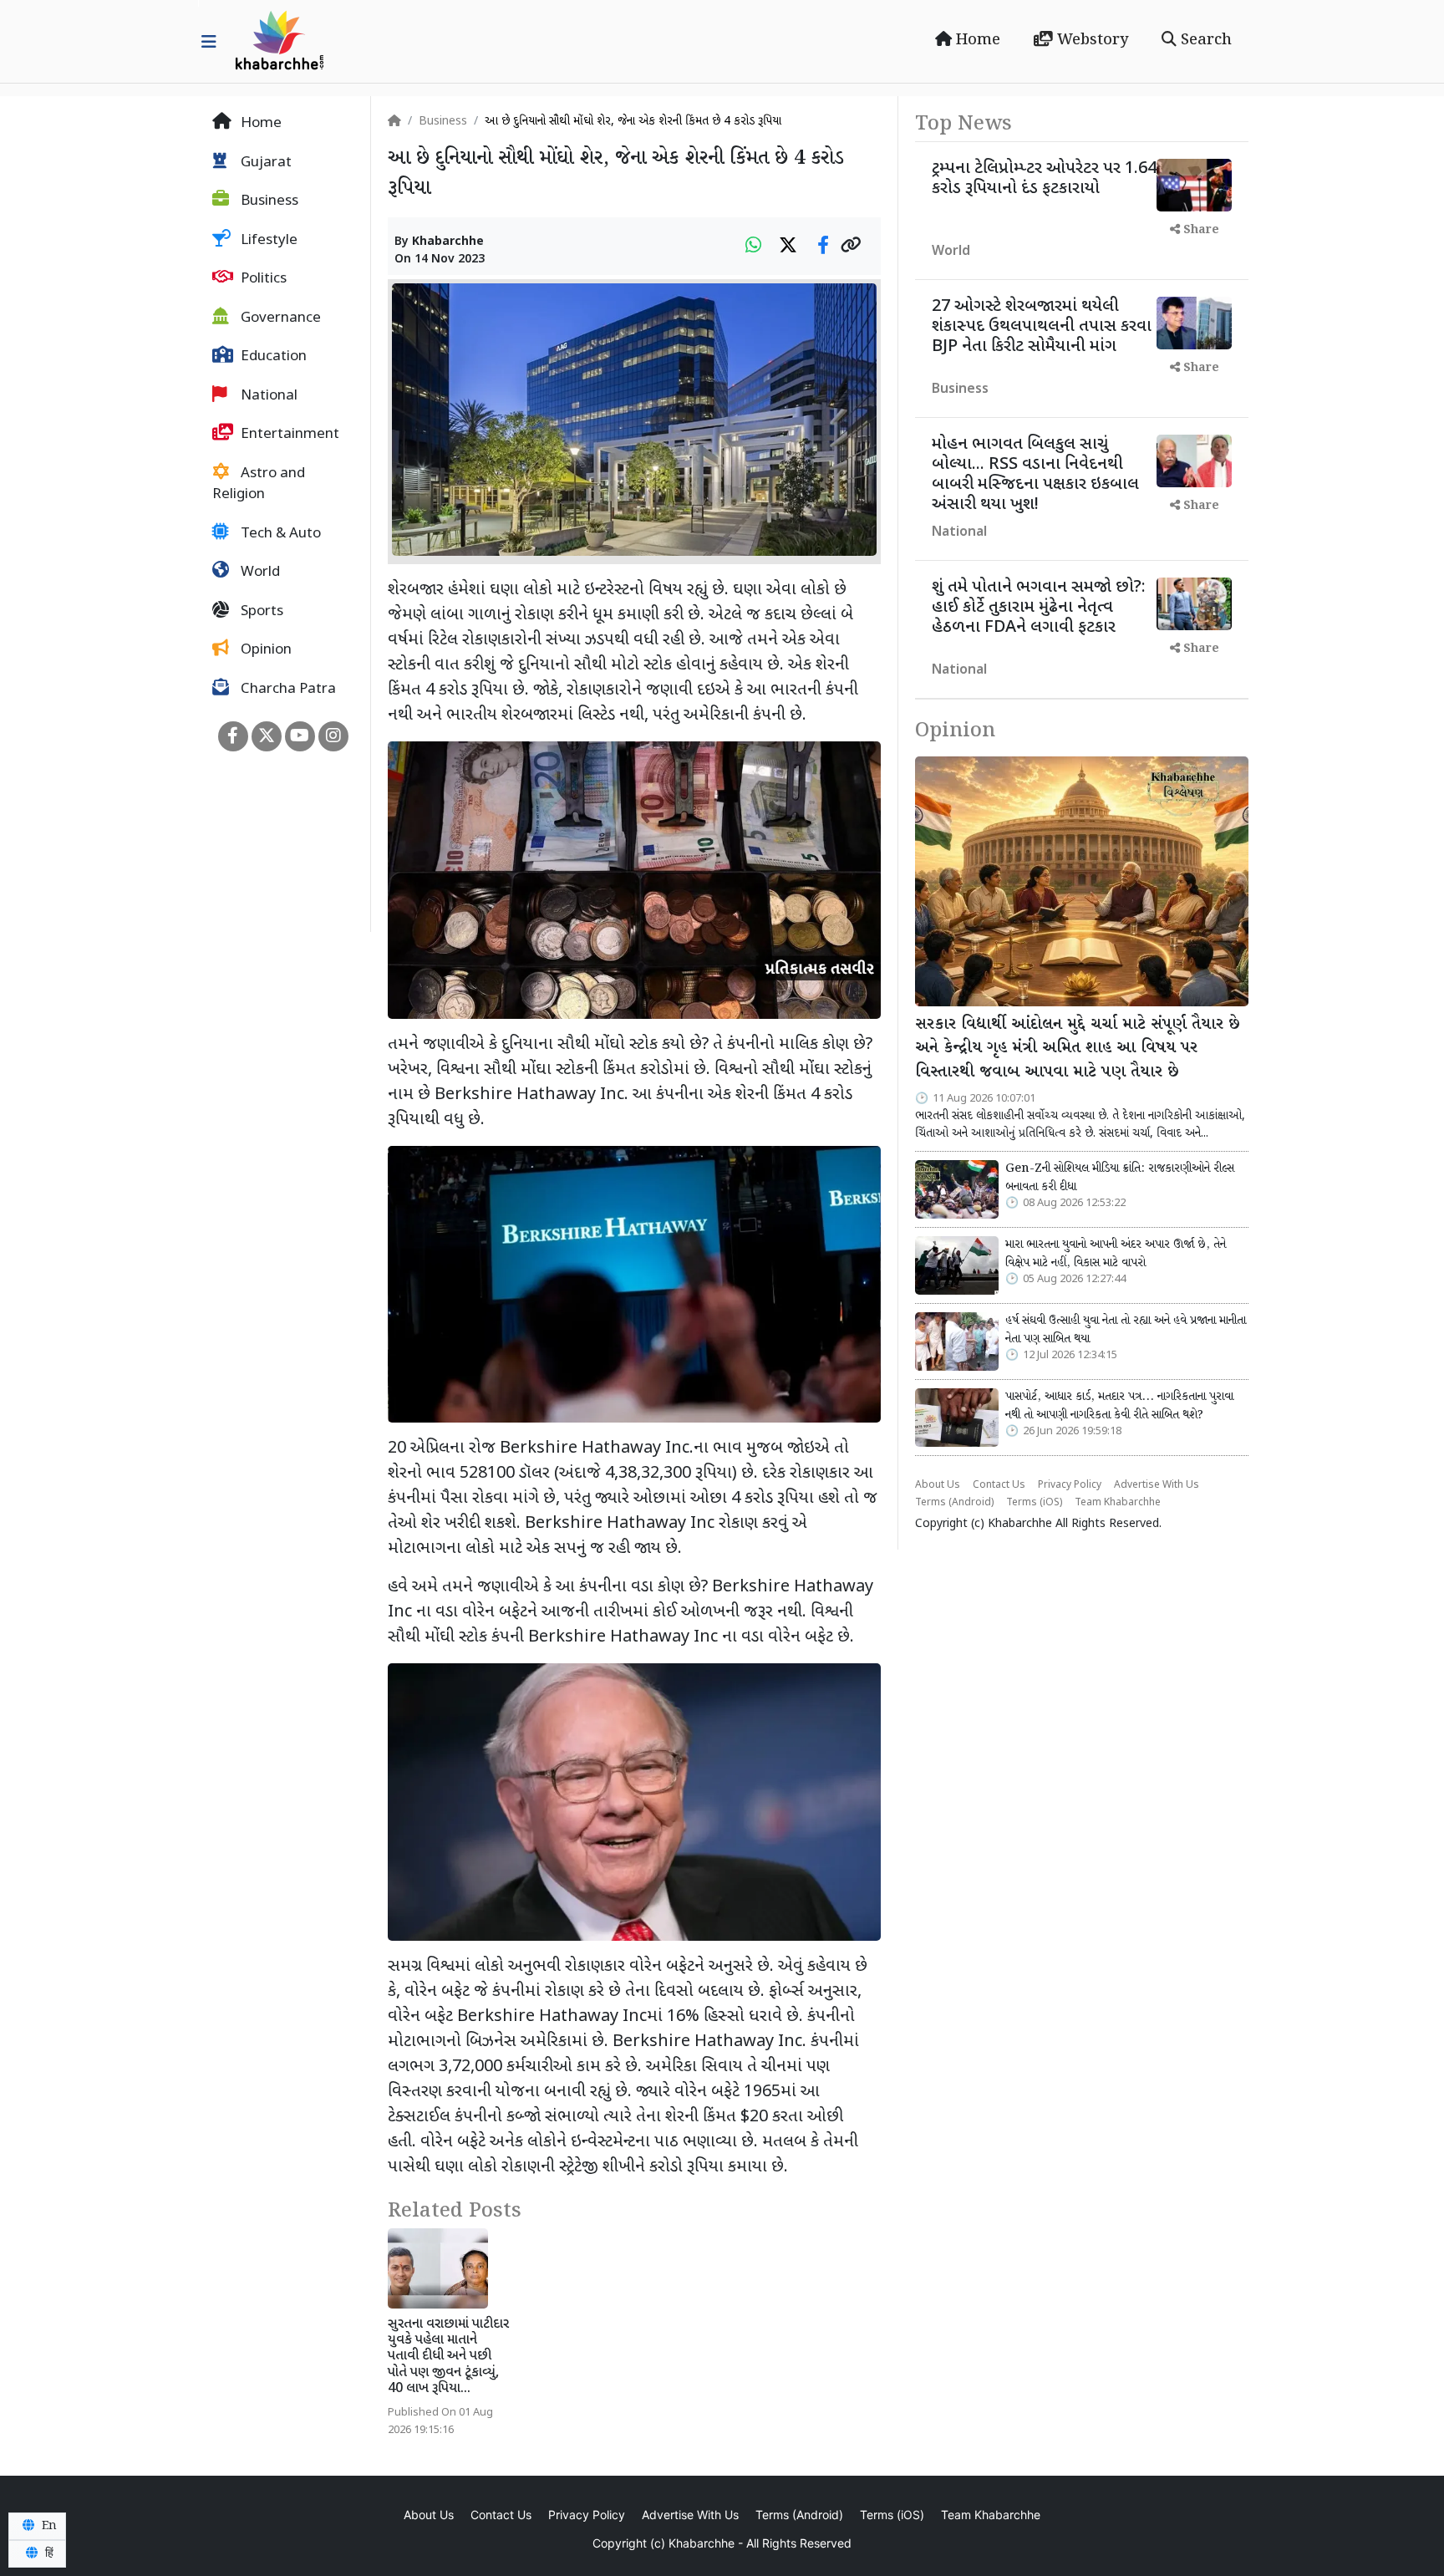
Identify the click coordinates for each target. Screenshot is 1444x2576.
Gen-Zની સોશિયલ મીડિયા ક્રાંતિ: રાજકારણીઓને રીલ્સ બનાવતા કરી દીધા (1120, 1178)
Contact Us (999, 1485)
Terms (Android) (954, 1503)
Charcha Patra (287, 690)
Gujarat (264, 163)
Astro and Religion (259, 485)
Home (976, 40)
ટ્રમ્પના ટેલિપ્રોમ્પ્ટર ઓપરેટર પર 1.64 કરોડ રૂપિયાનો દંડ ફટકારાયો (1044, 179)
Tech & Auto (279, 534)
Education (272, 357)
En (48, 2526)
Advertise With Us (1157, 1485)
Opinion (264, 650)
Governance (279, 318)
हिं (48, 2553)
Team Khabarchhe (1118, 1503)
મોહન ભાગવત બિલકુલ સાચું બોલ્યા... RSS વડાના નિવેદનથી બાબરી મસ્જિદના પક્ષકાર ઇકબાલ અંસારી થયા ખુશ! (1035, 475)
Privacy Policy (1070, 1485)
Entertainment (288, 435)
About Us (938, 1485)
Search (1204, 40)
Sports (260, 612)
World (259, 573)
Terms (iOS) (1034, 1503)
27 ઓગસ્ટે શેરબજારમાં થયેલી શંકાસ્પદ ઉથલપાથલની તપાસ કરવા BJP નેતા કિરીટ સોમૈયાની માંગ (1042, 327)
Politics (262, 279)
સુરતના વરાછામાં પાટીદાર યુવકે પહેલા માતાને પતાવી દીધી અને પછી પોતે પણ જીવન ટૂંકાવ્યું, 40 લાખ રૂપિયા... (448, 2357)
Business (268, 201)
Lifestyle (267, 241)
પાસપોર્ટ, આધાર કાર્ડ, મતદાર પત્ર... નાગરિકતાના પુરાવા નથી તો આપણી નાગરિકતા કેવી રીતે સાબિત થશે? (1119, 1406)
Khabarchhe (448, 242)
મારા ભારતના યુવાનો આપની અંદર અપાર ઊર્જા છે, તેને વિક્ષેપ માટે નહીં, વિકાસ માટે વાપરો (1116, 1254)
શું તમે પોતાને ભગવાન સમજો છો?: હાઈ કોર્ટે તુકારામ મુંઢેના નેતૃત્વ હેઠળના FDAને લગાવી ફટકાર (1039, 608)
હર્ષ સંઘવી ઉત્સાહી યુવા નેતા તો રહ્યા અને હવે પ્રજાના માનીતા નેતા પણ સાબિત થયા (1126, 1330)
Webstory (1091, 40)
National (267, 396)
